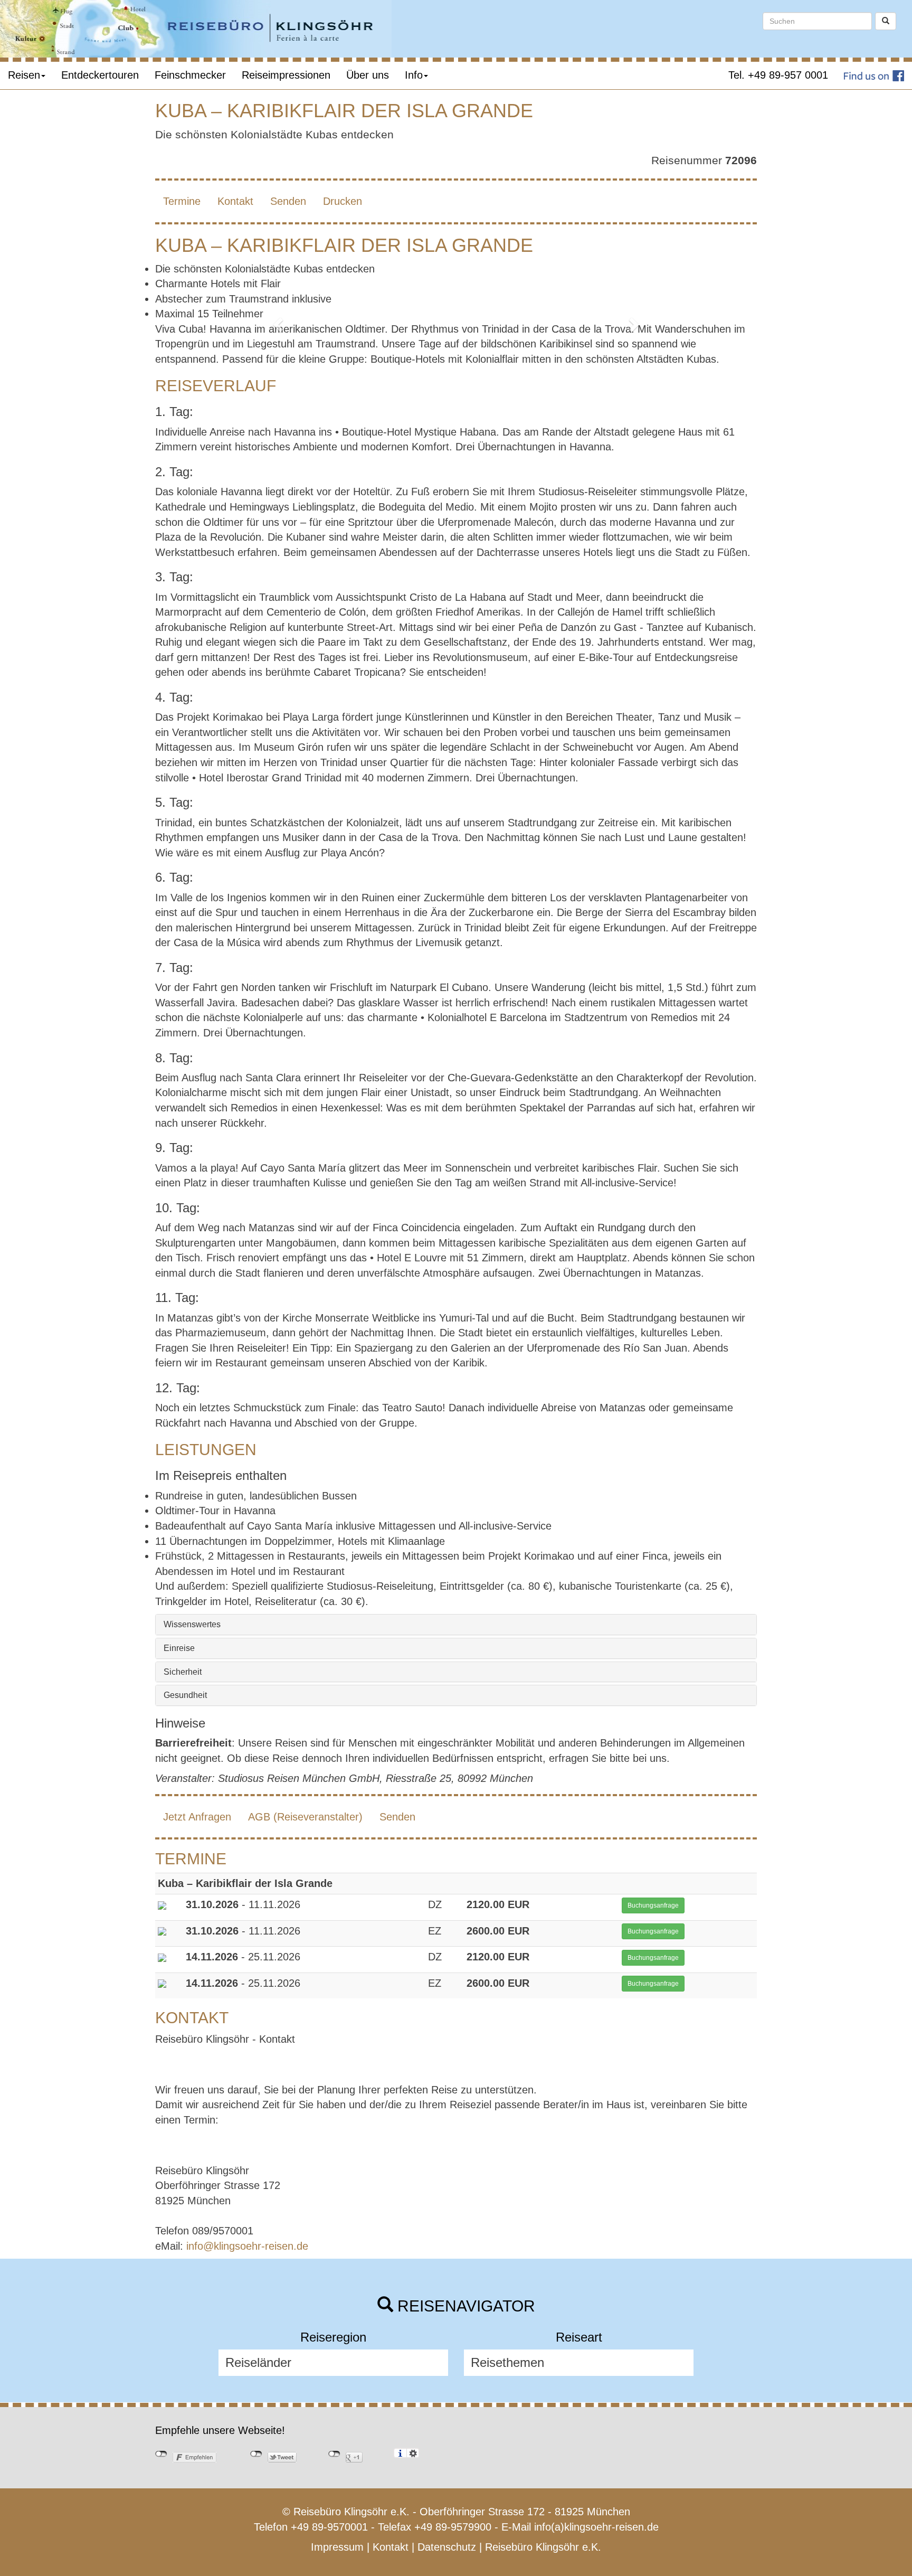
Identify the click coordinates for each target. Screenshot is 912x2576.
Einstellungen (413, 2453)
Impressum (337, 2547)
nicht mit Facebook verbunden (161, 2454)
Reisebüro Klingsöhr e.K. (543, 2547)
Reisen (24, 75)
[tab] (456, 1625)
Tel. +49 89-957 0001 (778, 75)
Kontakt (235, 201)
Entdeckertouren (100, 75)
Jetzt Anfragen (197, 1817)
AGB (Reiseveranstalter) (305, 1817)
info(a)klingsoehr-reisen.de (596, 2527)
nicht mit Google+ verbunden (334, 2454)
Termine (182, 201)
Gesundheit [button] (185, 1695)
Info (414, 75)
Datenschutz (447, 2547)
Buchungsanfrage (653, 1905)
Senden (288, 201)
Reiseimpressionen (286, 75)
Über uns (368, 75)
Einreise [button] (179, 1648)
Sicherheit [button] (183, 1672)
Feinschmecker (190, 75)
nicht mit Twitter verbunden (256, 2454)
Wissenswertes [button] (192, 1624)
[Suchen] (886, 21)
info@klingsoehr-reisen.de (247, 2246)
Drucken (343, 201)
